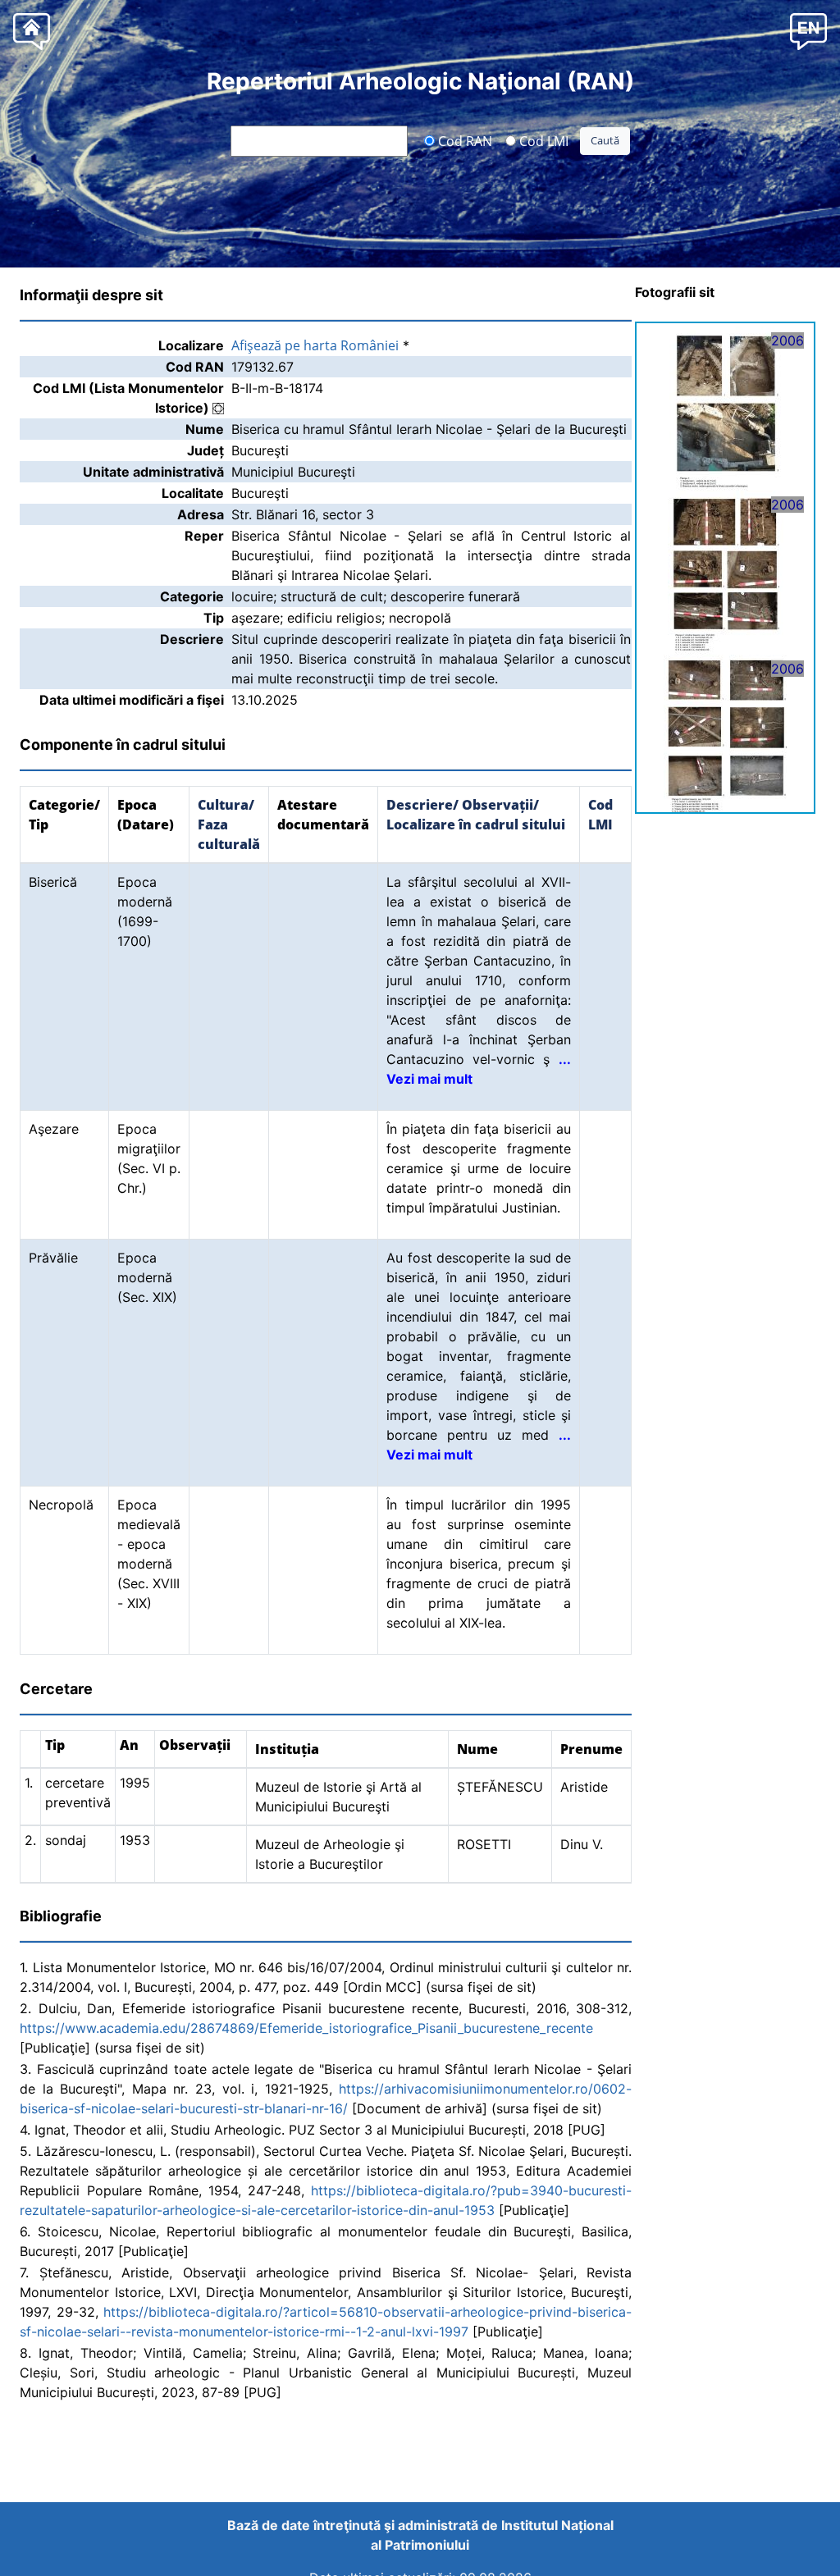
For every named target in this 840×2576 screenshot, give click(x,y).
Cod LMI (542, 140)
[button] (808, 31)
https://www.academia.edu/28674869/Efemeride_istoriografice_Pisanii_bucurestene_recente (306, 2028)
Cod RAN (463, 140)
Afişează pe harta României (315, 345)
